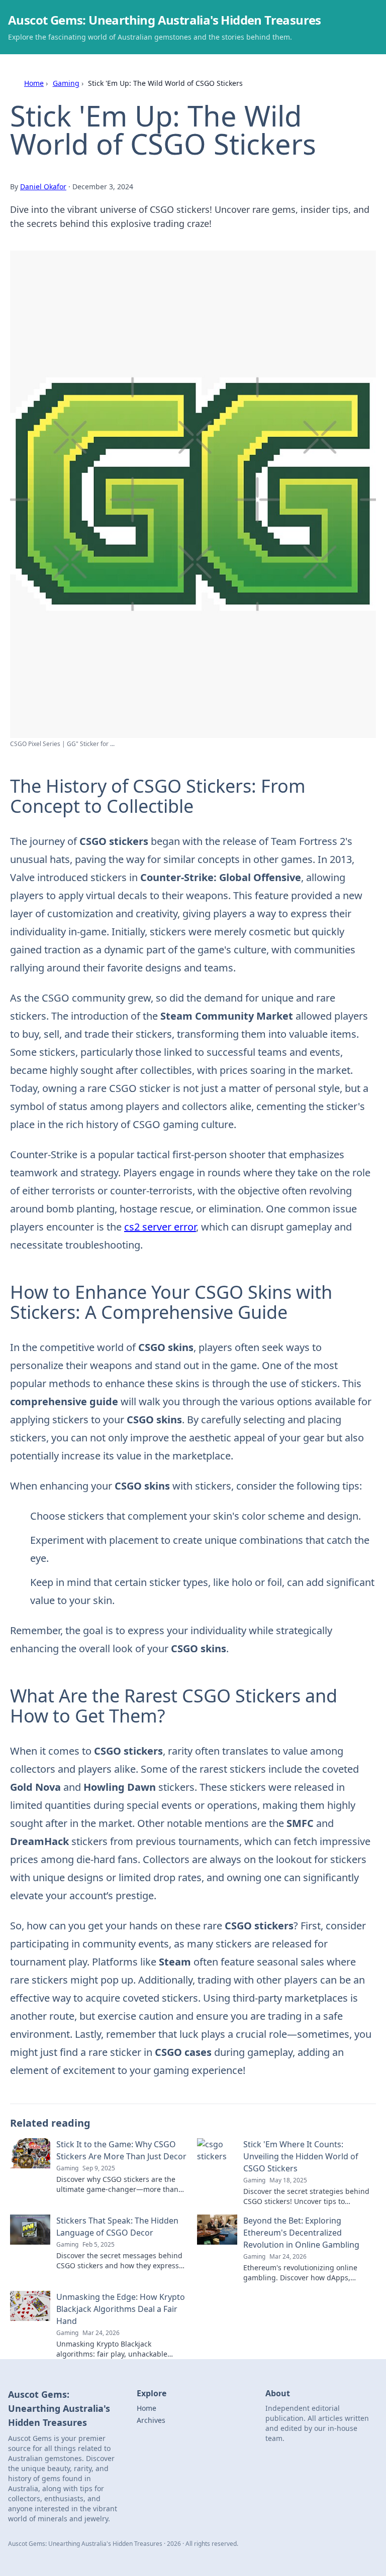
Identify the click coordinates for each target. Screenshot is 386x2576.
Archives (151, 2420)
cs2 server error (160, 1227)
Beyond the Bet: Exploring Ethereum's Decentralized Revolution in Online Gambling (301, 2233)
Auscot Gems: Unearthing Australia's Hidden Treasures (165, 20)
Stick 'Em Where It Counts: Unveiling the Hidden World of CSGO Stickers (301, 2156)
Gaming (66, 83)
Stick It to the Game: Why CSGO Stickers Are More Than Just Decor (121, 2150)
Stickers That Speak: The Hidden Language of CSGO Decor (117, 2227)
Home (34, 83)
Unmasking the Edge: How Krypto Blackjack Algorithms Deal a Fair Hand (121, 2309)
